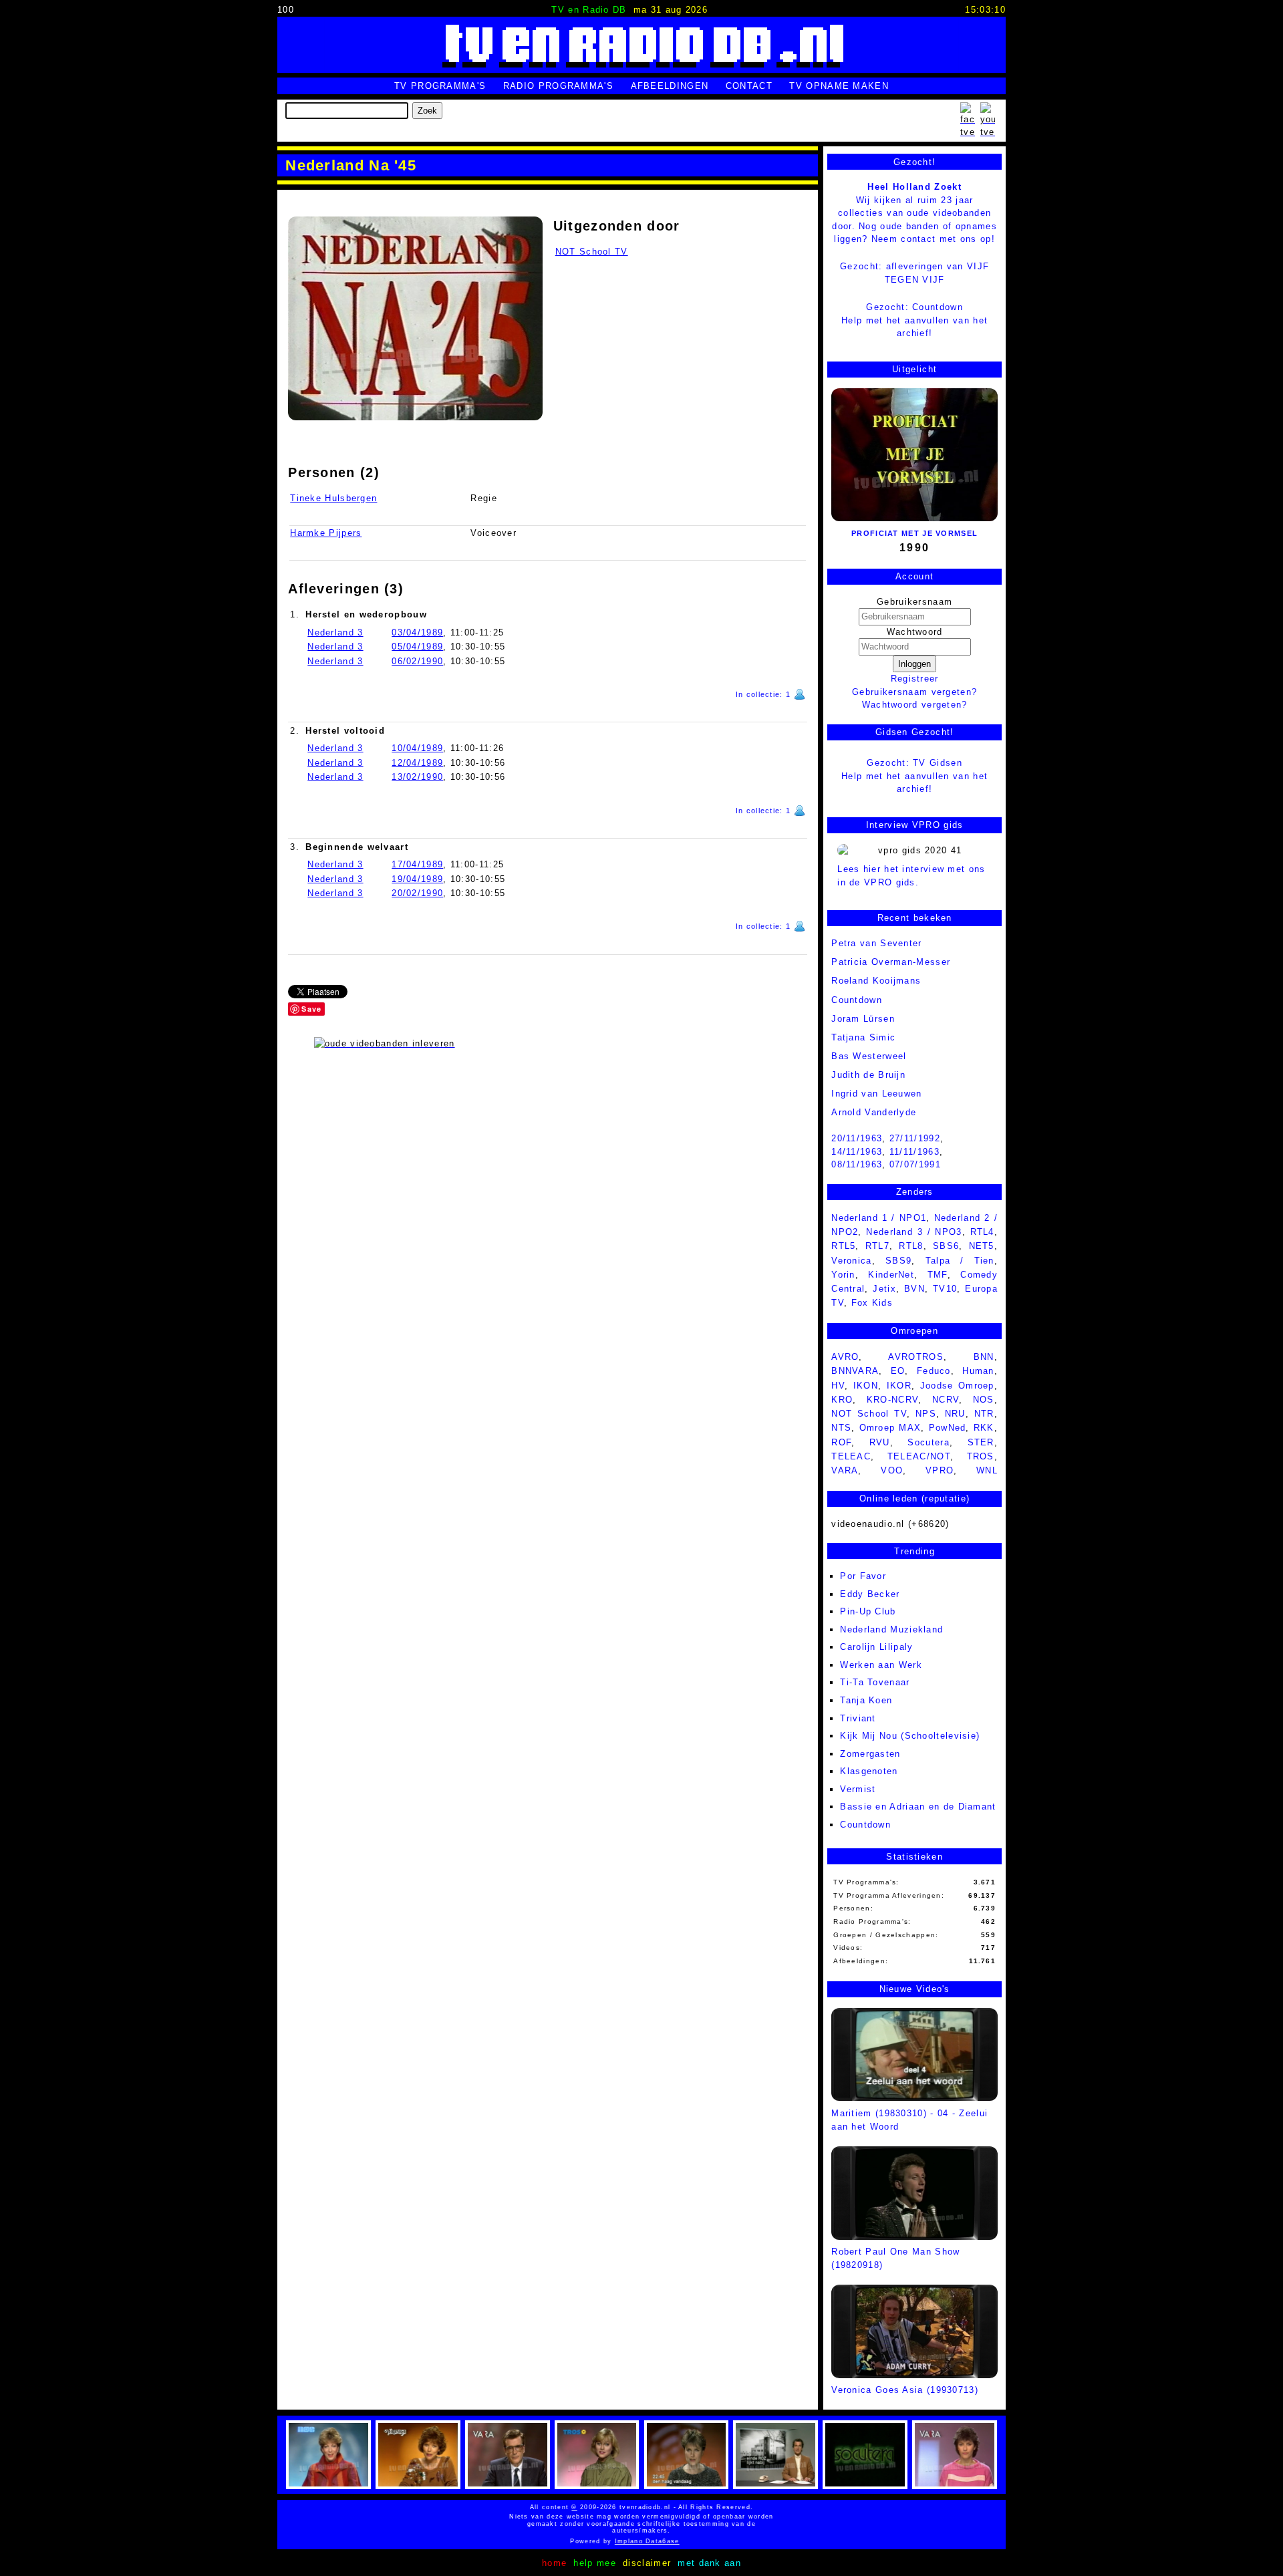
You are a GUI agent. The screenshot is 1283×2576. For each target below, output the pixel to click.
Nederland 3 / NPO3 (914, 1232)
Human (978, 1371)
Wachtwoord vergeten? (915, 705)
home (554, 2563)
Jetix (884, 1289)
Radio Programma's (558, 86)
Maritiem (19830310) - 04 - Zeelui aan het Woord (909, 2120)
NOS (984, 1400)
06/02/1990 (417, 661)
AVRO (845, 1357)
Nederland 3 (335, 632)
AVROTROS (915, 1357)
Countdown (865, 1825)
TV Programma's (440, 86)
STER (981, 1442)
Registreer (915, 679)
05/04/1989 (417, 647)
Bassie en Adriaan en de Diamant (918, 1807)
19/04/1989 (417, 879)
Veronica (851, 1261)
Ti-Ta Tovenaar (875, 1682)
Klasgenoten (869, 1771)
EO (898, 1371)
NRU (955, 1414)
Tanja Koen (866, 1700)
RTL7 (877, 1246)
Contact (749, 86)
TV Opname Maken (839, 86)
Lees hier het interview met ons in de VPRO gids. (911, 876)
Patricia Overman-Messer (891, 962)
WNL (987, 1470)
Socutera (928, 1442)
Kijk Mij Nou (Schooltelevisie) (910, 1736)
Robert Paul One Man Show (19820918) (895, 2258)
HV (838, 1386)
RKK (984, 1428)
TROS (981, 1456)
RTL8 (911, 1246)
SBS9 (898, 1261)
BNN (984, 1357)
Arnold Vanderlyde (874, 1112)
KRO (842, 1400)
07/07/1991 (915, 1164)
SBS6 (946, 1246)
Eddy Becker (870, 1594)
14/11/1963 (857, 1152)
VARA (845, 1470)
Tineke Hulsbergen (333, 498)
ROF (841, 1442)
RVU (880, 1442)
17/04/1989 (417, 864)
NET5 (982, 1246)
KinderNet (891, 1275)
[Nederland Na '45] (415, 318)
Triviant (858, 1718)
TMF (938, 1275)
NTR (984, 1414)
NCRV (946, 1400)
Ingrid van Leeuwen (876, 1094)
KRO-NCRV (892, 1400)
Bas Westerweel (869, 1056)
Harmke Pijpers (326, 533)
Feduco (934, 1371)
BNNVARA (855, 1371)
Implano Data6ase (680, 2541)
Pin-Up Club (868, 1611)
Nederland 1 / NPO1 (879, 1218)
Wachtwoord (915, 632)
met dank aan (709, 2563)
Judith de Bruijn (868, 1075)
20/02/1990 (417, 893)
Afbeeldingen (670, 86)
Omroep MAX (890, 1428)
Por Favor (863, 1576)
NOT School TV (592, 252)
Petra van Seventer (876, 943)
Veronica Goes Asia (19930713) (905, 2390)
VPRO (940, 1470)
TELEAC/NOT (919, 1456)
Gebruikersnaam (914, 602)
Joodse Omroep (957, 1386)
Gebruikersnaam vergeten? (914, 692)
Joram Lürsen (863, 1019)
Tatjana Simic (863, 1037)
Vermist (858, 1789)
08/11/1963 (857, 1164)
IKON (866, 1386)
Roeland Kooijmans (876, 981)
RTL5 (843, 1246)
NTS (841, 1428)
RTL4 (982, 1232)
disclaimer (647, 2563)
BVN (914, 1289)
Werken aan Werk (881, 1665)
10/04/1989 (417, 748)
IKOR (899, 1386)
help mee (594, 2563)
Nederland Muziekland (891, 1629)
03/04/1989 (417, 632)
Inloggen (914, 664)
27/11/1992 (915, 1138)
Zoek (427, 111)
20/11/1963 (857, 1138)
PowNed (948, 1428)
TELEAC (851, 1456)
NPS (926, 1414)
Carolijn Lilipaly (876, 1647)
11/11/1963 (914, 1152)
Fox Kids (872, 1303)
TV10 (945, 1289)
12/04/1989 (417, 763)
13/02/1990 (417, 777)
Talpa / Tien (960, 1261)
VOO (892, 1470)
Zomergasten (870, 1754)
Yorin (843, 1275)
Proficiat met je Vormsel (914, 533)
